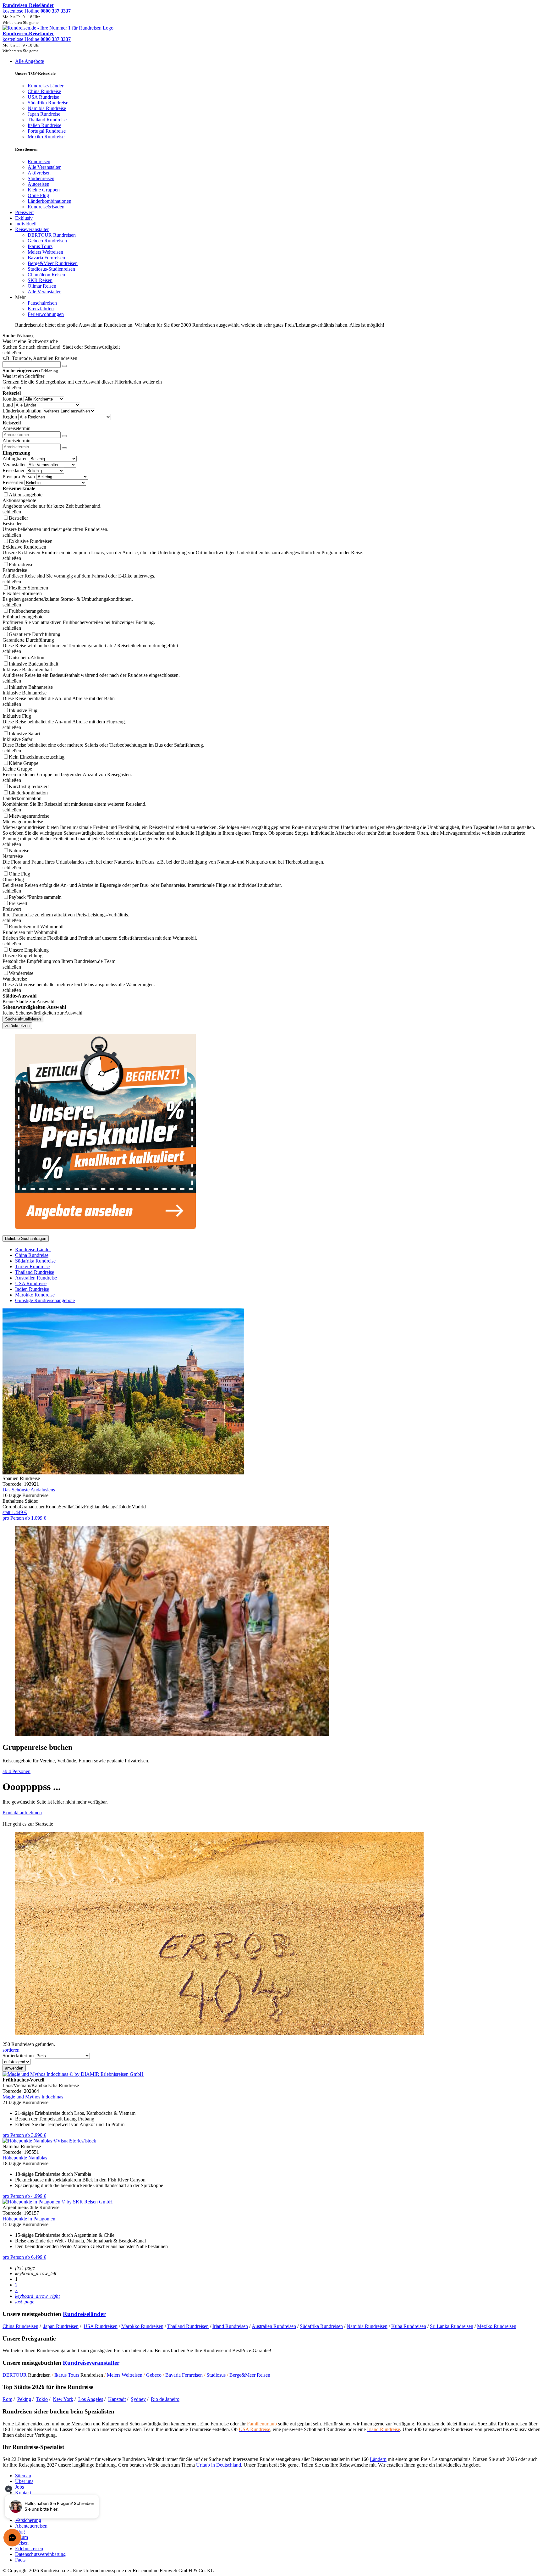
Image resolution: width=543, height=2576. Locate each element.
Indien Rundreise (32, 1289)
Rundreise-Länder (33, 1249)
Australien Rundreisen (274, 2326)
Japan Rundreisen (61, 2326)
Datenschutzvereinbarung (40, 2554)
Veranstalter (14, 464)
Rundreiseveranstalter (91, 2363)
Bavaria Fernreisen (184, 2375)
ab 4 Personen (16, 1771)
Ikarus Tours (67, 2375)
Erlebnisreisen (29, 2548)
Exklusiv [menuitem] (24, 218)
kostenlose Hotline (37, 11)
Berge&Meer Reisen (250, 2375)
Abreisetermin (16, 441)
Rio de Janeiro (165, 2399)
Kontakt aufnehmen (22, 1813)
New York (63, 2399)
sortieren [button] (11, 2050)
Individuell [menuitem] (26, 224)
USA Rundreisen (101, 2326)
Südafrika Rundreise (35, 1261)
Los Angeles (91, 2399)
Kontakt (23, 2493)
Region (10, 417)
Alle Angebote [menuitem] (30, 61)
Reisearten (13, 482)
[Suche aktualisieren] (64, 366)
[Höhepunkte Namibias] (49, 2141)
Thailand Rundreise (35, 1272)
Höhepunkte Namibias (25, 2158)
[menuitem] (39, 161)
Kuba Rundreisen (409, 2326)
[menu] (271, 193)
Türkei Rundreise (32, 1266)
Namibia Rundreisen (367, 2326)
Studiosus (216, 2375)
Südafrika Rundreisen (321, 2326)
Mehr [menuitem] (20, 297)
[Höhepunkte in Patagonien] (58, 2202)
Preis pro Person (19, 476)
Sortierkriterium (18, 2056)
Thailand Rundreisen (188, 2326)
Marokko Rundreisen (142, 2326)
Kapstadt (117, 2399)
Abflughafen (15, 459)
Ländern (378, 2459)
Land (8, 405)
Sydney (138, 2399)
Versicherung (28, 2520)
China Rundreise (32, 1255)
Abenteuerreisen (31, 2526)
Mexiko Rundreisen (497, 2326)
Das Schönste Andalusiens (29, 1490)
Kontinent (12, 399)
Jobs (19, 2487)
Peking (24, 2399)
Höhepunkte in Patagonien (29, 2219)
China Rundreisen (20, 2326)
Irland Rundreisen (230, 2326)
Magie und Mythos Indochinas (33, 2097)
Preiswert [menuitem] (24, 212)
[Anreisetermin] (64, 436)
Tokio (42, 2399)
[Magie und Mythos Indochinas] (73, 2074)
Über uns (24, 2481)
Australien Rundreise (36, 1278)
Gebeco (154, 2375)
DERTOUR (15, 2375)
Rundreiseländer (84, 2314)
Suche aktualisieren (23, 1019)
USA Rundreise (31, 1283)
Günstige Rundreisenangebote (45, 1300)
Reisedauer (14, 470)
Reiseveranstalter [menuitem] (32, 229)
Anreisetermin (16, 428)
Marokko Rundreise (35, 1295)
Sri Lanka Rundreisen (452, 2326)
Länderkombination (22, 411)
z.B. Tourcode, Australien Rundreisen (40, 358)
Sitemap (23, 2476)
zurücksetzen (17, 1026)
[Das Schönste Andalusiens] (123, 1473)
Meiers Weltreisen (125, 2375)
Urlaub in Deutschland (219, 2465)
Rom (7, 2399)
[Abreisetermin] (64, 448)
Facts (20, 2560)
